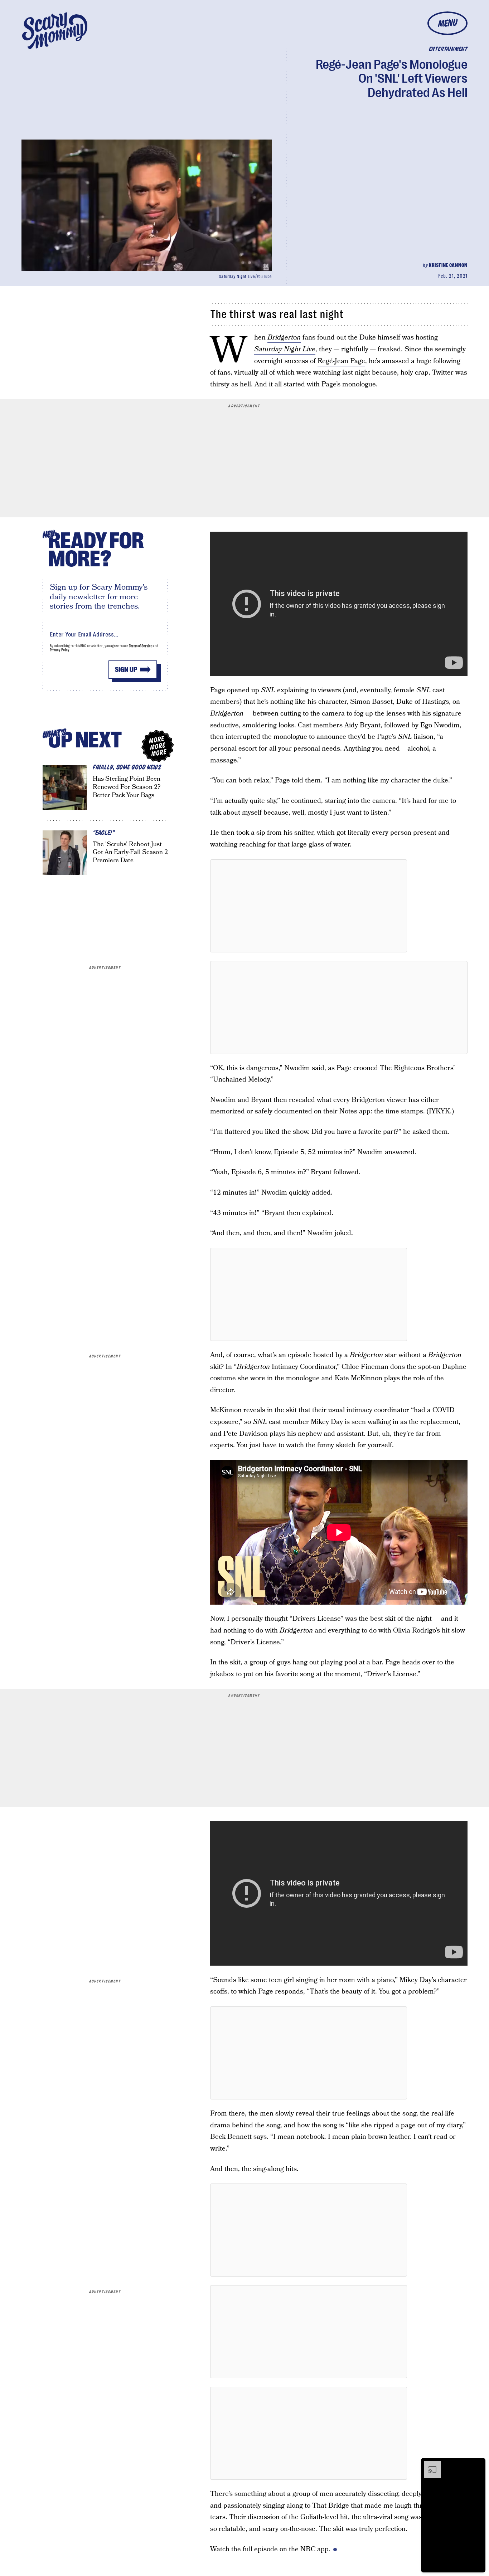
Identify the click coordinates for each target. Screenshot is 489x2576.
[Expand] (429, 2464)
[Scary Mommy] (55, 31)
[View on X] (309, 906)
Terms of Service (141, 646)
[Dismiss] (478, 2464)
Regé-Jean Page (341, 361)
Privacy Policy (60, 650)
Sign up (126, 670)
